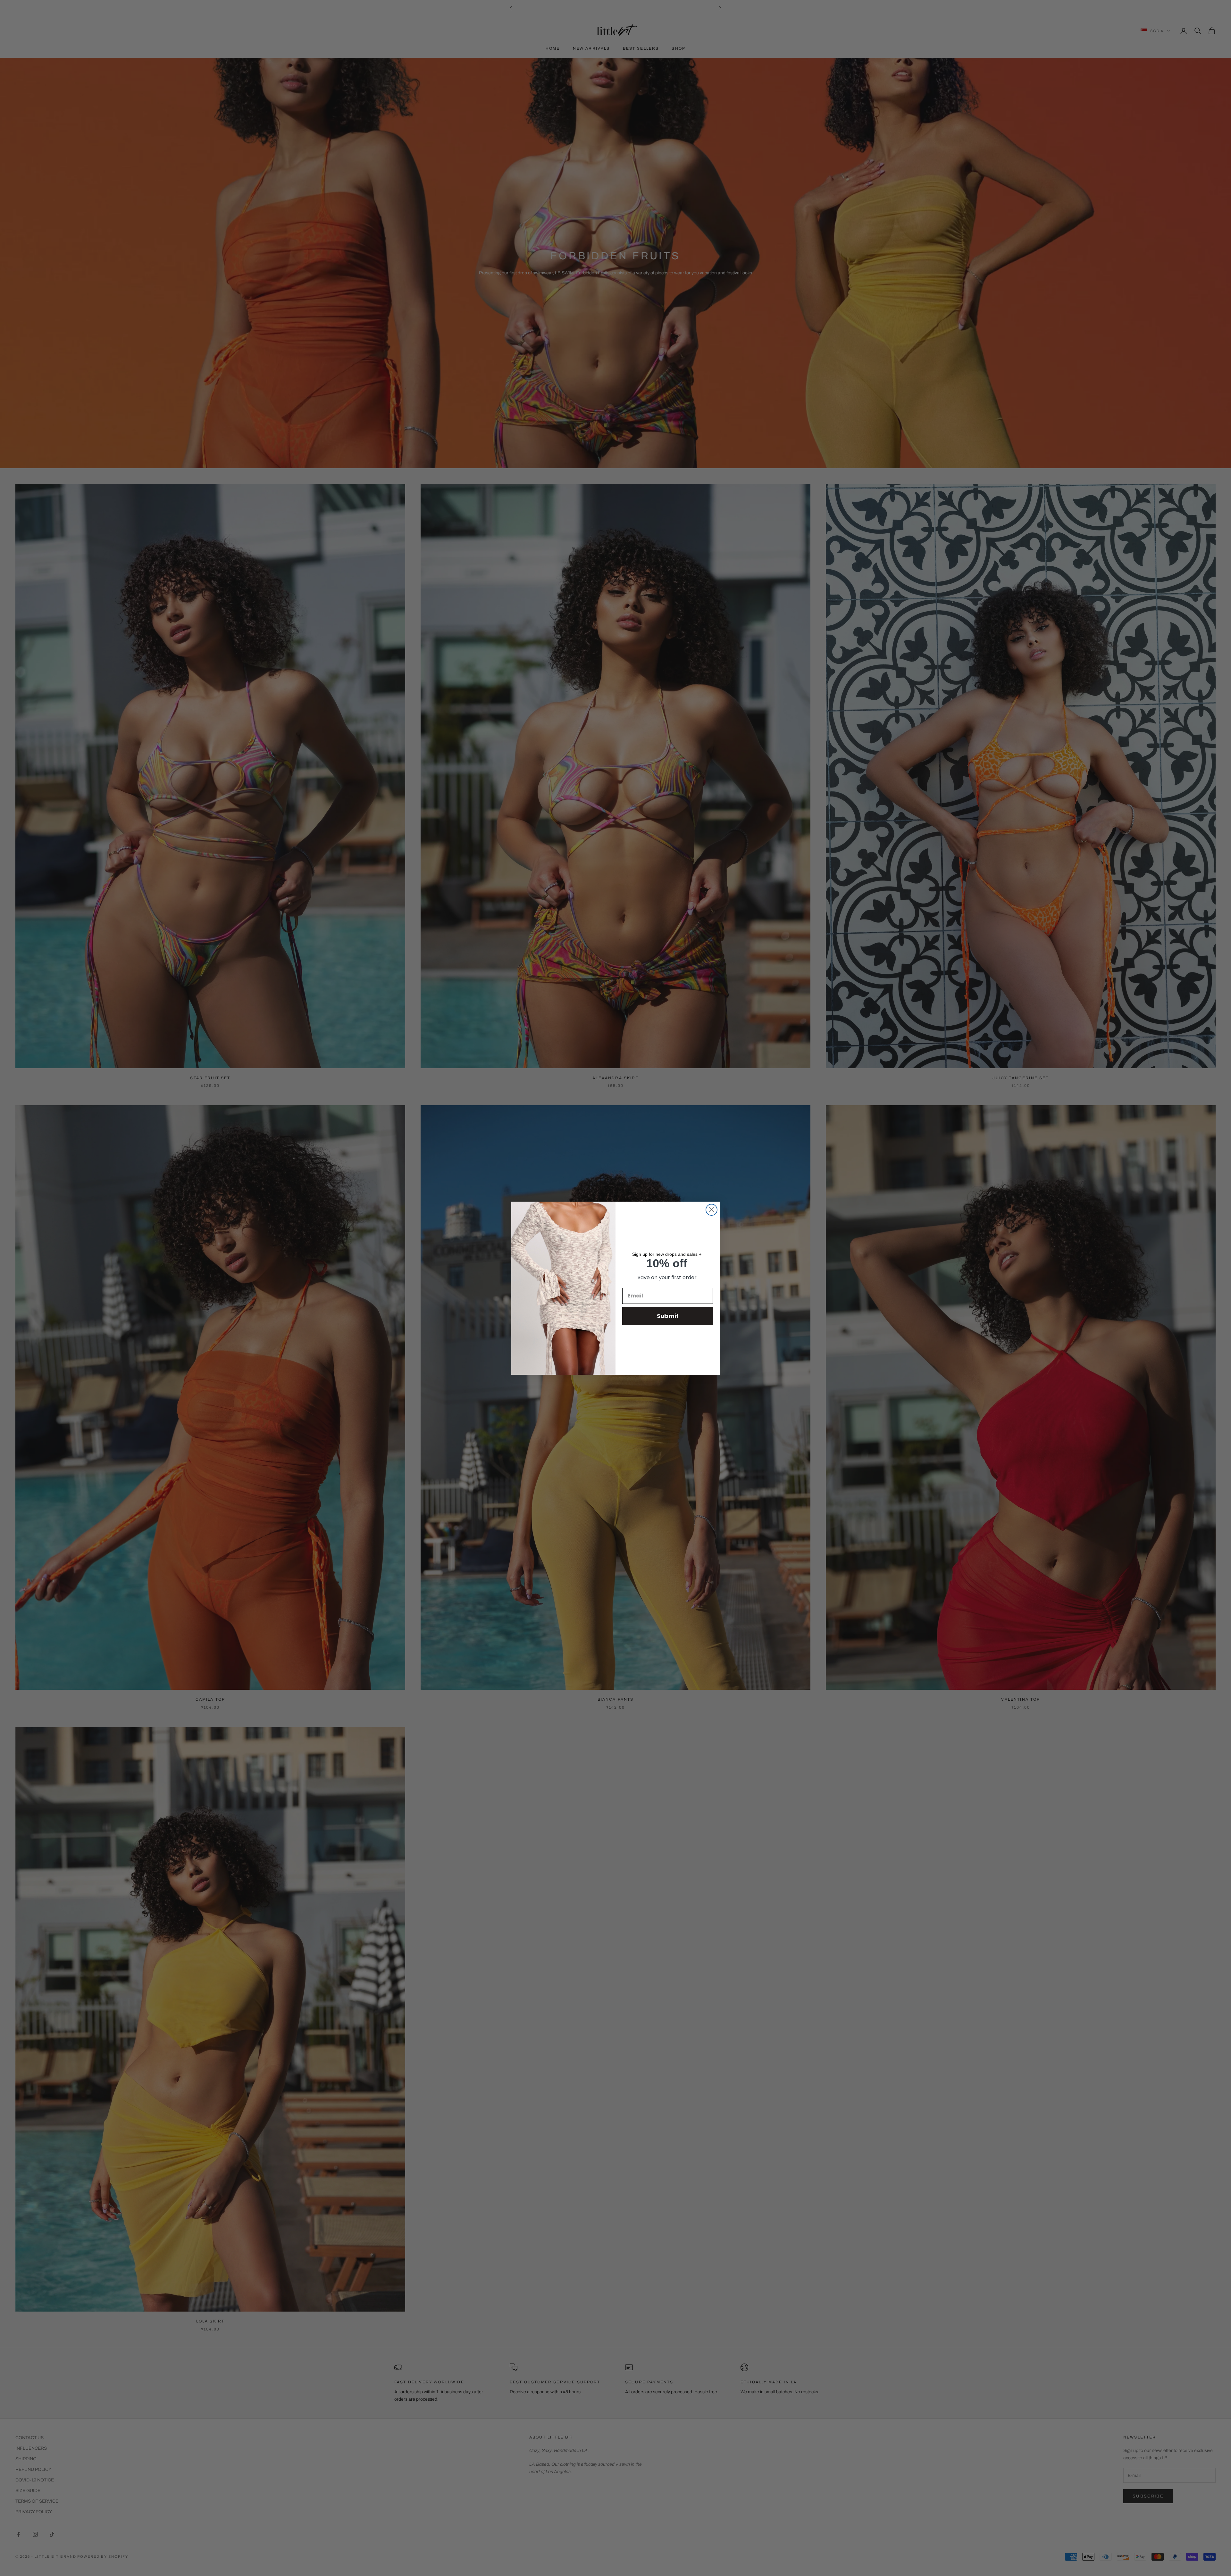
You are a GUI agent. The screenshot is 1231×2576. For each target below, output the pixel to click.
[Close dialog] (712, 1210)
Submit (668, 1316)
